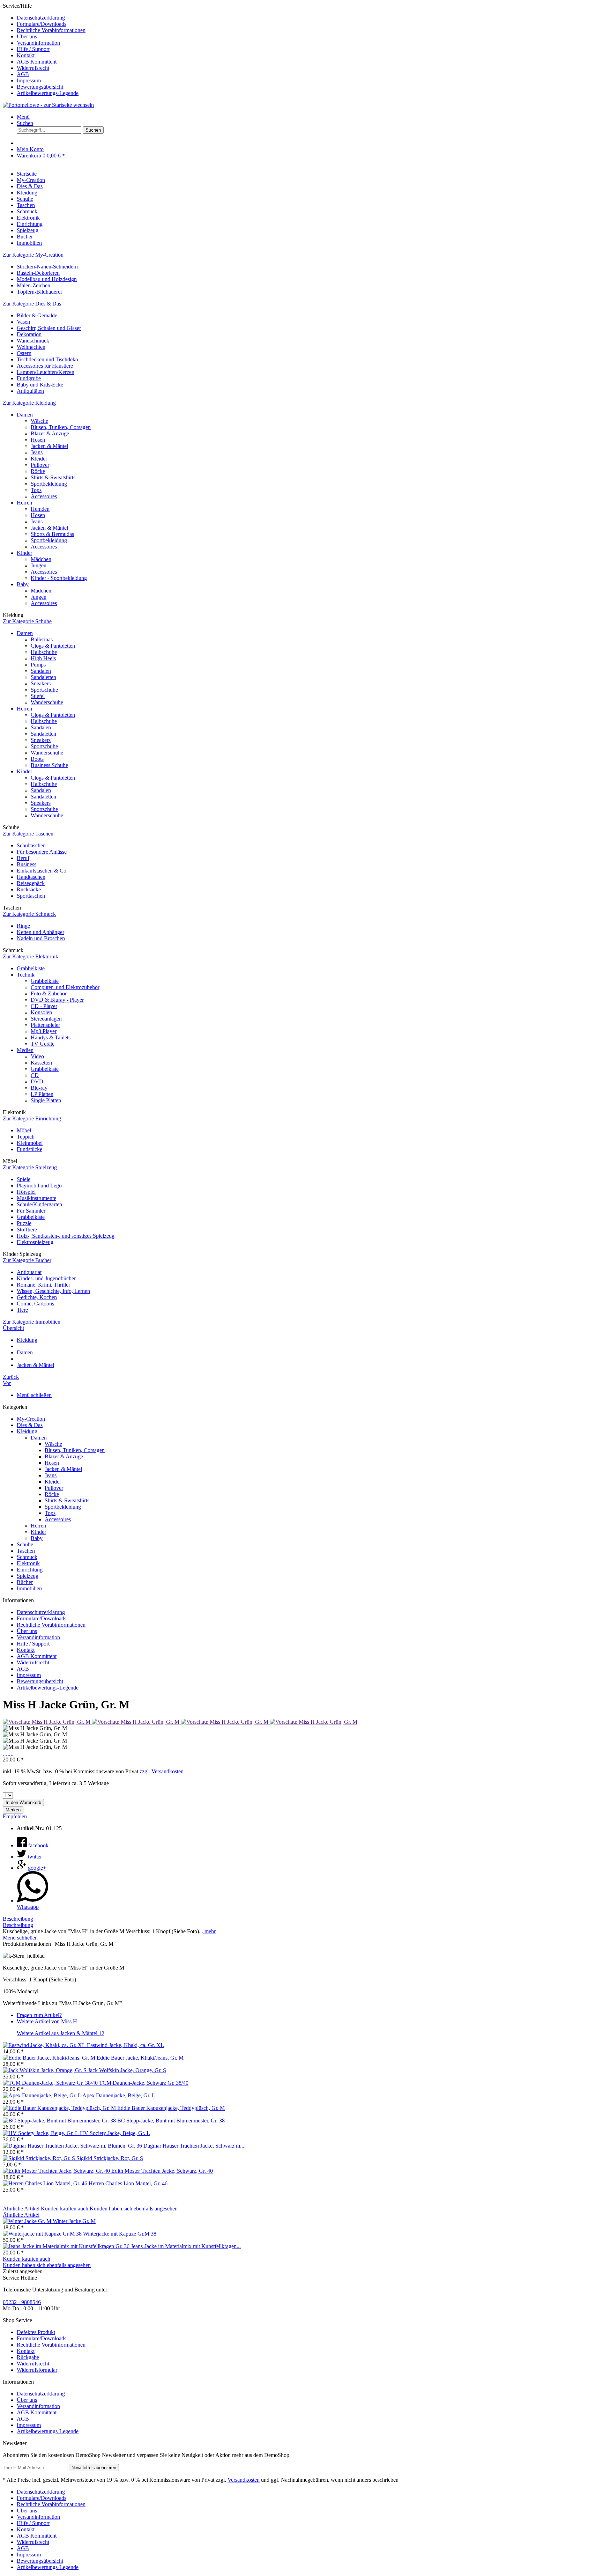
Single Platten (46, 1100)
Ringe (23, 926)
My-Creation (31, 1419)
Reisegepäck (31, 883)
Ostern (24, 353)
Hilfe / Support (33, 49)
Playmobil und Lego (39, 1186)
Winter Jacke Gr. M (74, 2221)
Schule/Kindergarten (39, 1204)
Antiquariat (29, 1272)
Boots (37, 759)
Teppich (26, 1137)
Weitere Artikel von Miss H (47, 2021)
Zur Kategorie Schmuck (29, 914)
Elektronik (28, 1563)
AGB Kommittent (37, 62)
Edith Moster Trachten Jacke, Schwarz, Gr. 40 (162, 2171)
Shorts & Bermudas (52, 534)
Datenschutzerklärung (41, 18)
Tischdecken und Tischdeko (47, 359)
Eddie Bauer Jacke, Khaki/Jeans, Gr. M (140, 2058)
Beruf (23, 858)
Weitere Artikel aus (61, 2033)
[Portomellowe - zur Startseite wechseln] (48, 105)
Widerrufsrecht (33, 68)
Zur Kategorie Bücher (27, 1260)
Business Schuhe (49, 765)
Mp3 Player (44, 1031)
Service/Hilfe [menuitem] (44, 49)
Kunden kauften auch (65, 2209)
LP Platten (42, 1094)
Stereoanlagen (46, 1019)
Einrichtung (30, 1570)
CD (35, 1075)
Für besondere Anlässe (42, 852)
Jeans (37, 452)
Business (27, 864)
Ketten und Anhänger (40, 932)
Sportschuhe (44, 690)
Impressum (29, 80)
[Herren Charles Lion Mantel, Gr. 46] (46, 2183)
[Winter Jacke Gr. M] (28, 2221)
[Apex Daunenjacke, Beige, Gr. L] (43, 2095)
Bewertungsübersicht (40, 87)
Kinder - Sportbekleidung (59, 578)
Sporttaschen (31, 896)
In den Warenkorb (23, 1802)
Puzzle (24, 1223)
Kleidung (27, 1431)
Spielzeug (28, 1576)
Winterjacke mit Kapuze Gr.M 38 (120, 2234)
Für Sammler (31, 1211)
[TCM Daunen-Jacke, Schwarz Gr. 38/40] (51, 2083)
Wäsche (39, 421)
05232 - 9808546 (22, 2302)
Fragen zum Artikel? (39, 2015)
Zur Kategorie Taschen (28, 834)
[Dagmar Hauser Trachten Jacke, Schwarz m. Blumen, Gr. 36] (73, 2146)
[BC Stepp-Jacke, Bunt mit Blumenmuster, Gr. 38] (60, 2121)
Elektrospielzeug (35, 1242)
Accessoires (44, 496)
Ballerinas (42, 639)
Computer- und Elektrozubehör (65, 987)
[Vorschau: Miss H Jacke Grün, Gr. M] (47, 1722)
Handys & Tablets (51, 1037)
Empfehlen (15, 1816)
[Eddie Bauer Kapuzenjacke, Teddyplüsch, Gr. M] (60, 2108)
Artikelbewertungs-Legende (48, 93)
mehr (209, 1931)
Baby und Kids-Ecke (40, 385)
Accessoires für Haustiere (45, 366)
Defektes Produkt (36, 2332)
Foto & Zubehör (49, 993)
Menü (23, 117)
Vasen (23, 322)
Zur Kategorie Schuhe (27, 621)
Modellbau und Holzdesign (47, 279)
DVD (37, 1081)
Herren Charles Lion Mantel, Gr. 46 (128, 2183)
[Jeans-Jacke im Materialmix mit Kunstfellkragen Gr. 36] (67, 2246)
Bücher (25, 1582)
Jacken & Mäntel (49, 446)
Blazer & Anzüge (50, 433)
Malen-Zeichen (33, 285)
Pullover (40, 465)
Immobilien (29, 1588)
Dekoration (29, 334)
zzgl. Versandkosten (162, 1771)
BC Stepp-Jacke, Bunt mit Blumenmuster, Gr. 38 (171, 2121)
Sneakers (41, 683)
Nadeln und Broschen (41, 938)
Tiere (22, 1310)
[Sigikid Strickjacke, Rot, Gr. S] (40, 2158)
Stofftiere (27, 1230)
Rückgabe (28, 2357)
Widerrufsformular (37, 2370)
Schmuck (27, 1557)
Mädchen (41, 559)
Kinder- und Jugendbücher (46, 1278)
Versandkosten (244, 2480)
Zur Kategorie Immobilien (32, 1322)
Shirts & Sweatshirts (53, 477)
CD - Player (44, 1006)
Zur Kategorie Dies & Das (32, 304)
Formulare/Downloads (42, 24)
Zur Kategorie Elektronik (31, 956)
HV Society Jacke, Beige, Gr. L (115, 2133)
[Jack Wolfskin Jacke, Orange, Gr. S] (45, 2070)
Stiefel (38, 696)
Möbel (24, 1130)
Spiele (24, 1179)
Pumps (38, 665)
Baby (23, 584)
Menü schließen (34, 1395)
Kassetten (41, 1063)
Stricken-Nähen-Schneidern (47, 267)
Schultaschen (31, 845)
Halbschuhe (44, 652)
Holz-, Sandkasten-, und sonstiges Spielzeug (66, 1236)
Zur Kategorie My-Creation (33, 255)
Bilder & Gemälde (37, 315)
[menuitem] (308, 18)
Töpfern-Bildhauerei (39, 292)
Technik (26, 975)
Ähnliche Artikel (21, 2209)
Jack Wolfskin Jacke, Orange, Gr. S (127, 2070)
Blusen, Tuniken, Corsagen (61, 427)
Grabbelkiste (31, 968)
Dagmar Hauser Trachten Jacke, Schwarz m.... (195, 2146)
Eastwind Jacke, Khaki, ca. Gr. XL (125, 2045)
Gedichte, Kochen (37, 1297)
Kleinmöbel (30, 1143)
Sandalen (41, 671)
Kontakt (26, 55)
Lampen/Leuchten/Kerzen (46, 372)
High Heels (43, 658)
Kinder (24, 553)
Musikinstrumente (36, 1198)
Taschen (26, 1551)
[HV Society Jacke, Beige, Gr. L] (41, 2133)
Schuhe (25, 1544)
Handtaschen (31, 877)
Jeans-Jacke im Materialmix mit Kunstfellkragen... (186, 2246)
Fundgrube (29, 378)
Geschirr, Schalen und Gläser (49, 328)
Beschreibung (18, 1919)
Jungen (39, 565)
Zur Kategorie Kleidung (29, 403)
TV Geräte (43, 1044)
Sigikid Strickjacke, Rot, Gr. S (110, 2158)
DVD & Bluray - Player (57, 1000)
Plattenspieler (45, 1025)
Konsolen (41, 1012)
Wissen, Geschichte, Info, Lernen (53, 1291)
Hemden (40, 509)
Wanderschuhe (47, 702)
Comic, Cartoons (35, 1304)
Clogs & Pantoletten (53, 646)
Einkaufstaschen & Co (42, 871)
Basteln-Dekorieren (38, 273)
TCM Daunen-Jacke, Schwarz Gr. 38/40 (144, 2083)
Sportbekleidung (49, 484)
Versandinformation (38, 43)
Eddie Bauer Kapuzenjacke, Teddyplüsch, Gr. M (171, 2108)
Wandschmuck (33, 341)
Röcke (38, 471)
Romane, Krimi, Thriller (43, 1285)
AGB (23, 74)
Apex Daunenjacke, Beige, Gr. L (119, 2095)
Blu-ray (39, 1088)
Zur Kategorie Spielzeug (30, 1167)
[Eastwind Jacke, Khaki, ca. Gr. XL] (45, 2045)
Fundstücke (29, 1149)
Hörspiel (26, 1192)
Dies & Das (30, 1425)
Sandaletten (43, 677)
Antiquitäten (30, 391)
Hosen (38, 440)
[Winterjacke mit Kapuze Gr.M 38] (43, 2234)
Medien (25, 1050)
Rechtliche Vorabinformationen (51, 30)
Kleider (39, 459)
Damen (25, 415)
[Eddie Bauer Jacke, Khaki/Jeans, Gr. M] (50, 2058)
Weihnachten (31, 347)
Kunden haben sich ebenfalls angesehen (134, 2209)
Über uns (27, 36)
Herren (24, 503)
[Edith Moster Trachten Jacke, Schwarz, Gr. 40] (57, 2171)
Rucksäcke (29, 889)
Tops (36, 490)
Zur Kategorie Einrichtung (32, 1118)
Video (37, 1056)
